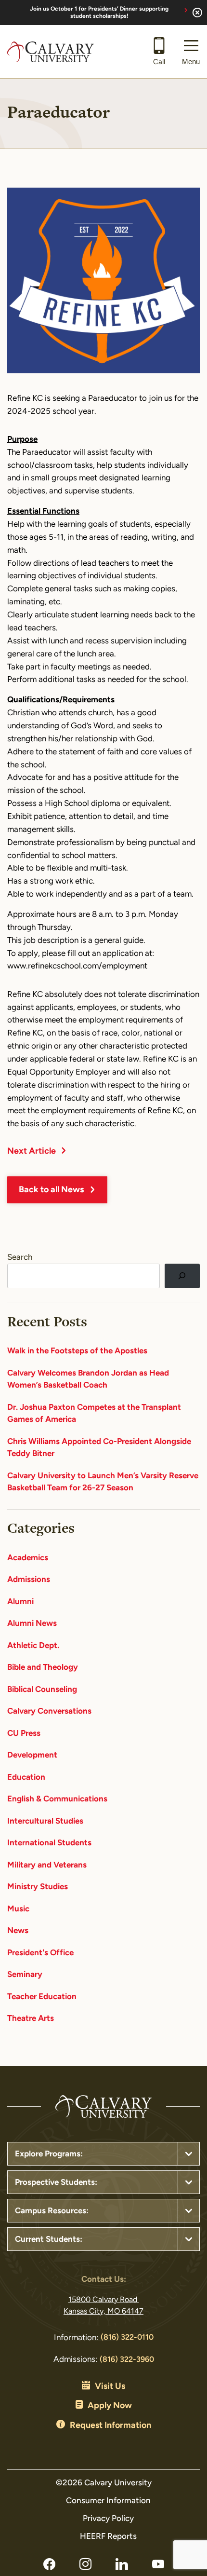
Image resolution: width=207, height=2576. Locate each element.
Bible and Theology (43, 1668)
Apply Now (110, 2406)
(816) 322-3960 (127, 2360)
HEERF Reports (108, 2537)
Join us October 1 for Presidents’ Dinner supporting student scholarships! (99, 13)
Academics (28, 1558)
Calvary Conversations (49, 1711)
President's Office (40, 1953)
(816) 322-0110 (127, 2338)
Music (18, 1909)
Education (26, 1778)
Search (20, 1258)
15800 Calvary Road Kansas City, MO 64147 (103, 2306)
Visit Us (110, 2387)
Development (32, 1755)
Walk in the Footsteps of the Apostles (77, 1351)
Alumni (20, 1602)
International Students (49, 1843)
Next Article (32, 1152)
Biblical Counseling (42, 1690)
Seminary (25, 1975)
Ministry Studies (38, 1887)
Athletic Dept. (33, 1646)
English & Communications (57, 1799)
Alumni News (32, 1624)
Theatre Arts (31, 2019)
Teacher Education (42, 1997)
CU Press (24, 1734)
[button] (191, 52)
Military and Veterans (47, 1865)
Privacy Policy (108, 2519)
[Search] (182, 1276)
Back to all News (51, 1190)
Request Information (110, 2426)
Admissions (29, 1580)
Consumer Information (108, 2501)
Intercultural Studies (45, 1821)
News (18, 1931)
